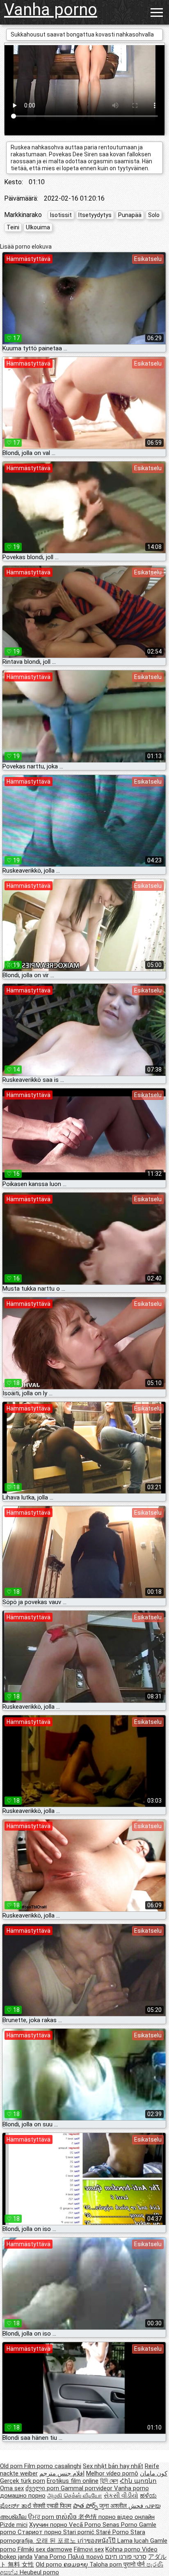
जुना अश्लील (114, 2506)
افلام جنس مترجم (62, 2473)
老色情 (88, 2517)
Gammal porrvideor (87, 2488)
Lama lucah (134, 2541)
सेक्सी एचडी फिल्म (52, 2506)
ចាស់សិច (67, 2517)
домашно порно (23, 2496)
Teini (13, 227)
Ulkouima (38, 227)
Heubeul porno (39, 2572)
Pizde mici (14, 2525)
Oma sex (12, 2488)
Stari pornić (80, 2532)
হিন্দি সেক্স (109, 2481)
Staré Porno (113, 2532)
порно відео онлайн (127, 2517)
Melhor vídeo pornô (112, 2473)
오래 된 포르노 (57, 2541)
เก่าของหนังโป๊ (97, 2541)
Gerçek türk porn (23, 2481)
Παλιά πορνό (86, 2557)
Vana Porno (51, 2557)
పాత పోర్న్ (86, 2506)
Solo (154, 215)
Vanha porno (51, 10)
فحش (137, 2506)
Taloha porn (106, 2565)
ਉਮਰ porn (42, 2517)
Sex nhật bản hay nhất (113, 2466)
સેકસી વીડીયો (121, 2496)
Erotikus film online (73, 2481)
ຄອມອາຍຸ (77, 2565)
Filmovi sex (89, 2549)
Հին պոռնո (138, 2481)
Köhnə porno (124, 2549)
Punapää (130, 215)
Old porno (50, 2565)
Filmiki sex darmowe (45, 2549)
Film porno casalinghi (53, 2466)
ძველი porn (43, 2488)
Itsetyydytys (95, 215)
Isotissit (61, 215)
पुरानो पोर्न (135, 2565)
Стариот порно (40, 2532)
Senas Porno (121, 2525)
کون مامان (154, 2473)
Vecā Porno (86, 2525)
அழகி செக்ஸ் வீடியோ (75, 2496)
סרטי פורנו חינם (126, 2557)
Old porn (12, 2466)
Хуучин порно (49, 2525)
